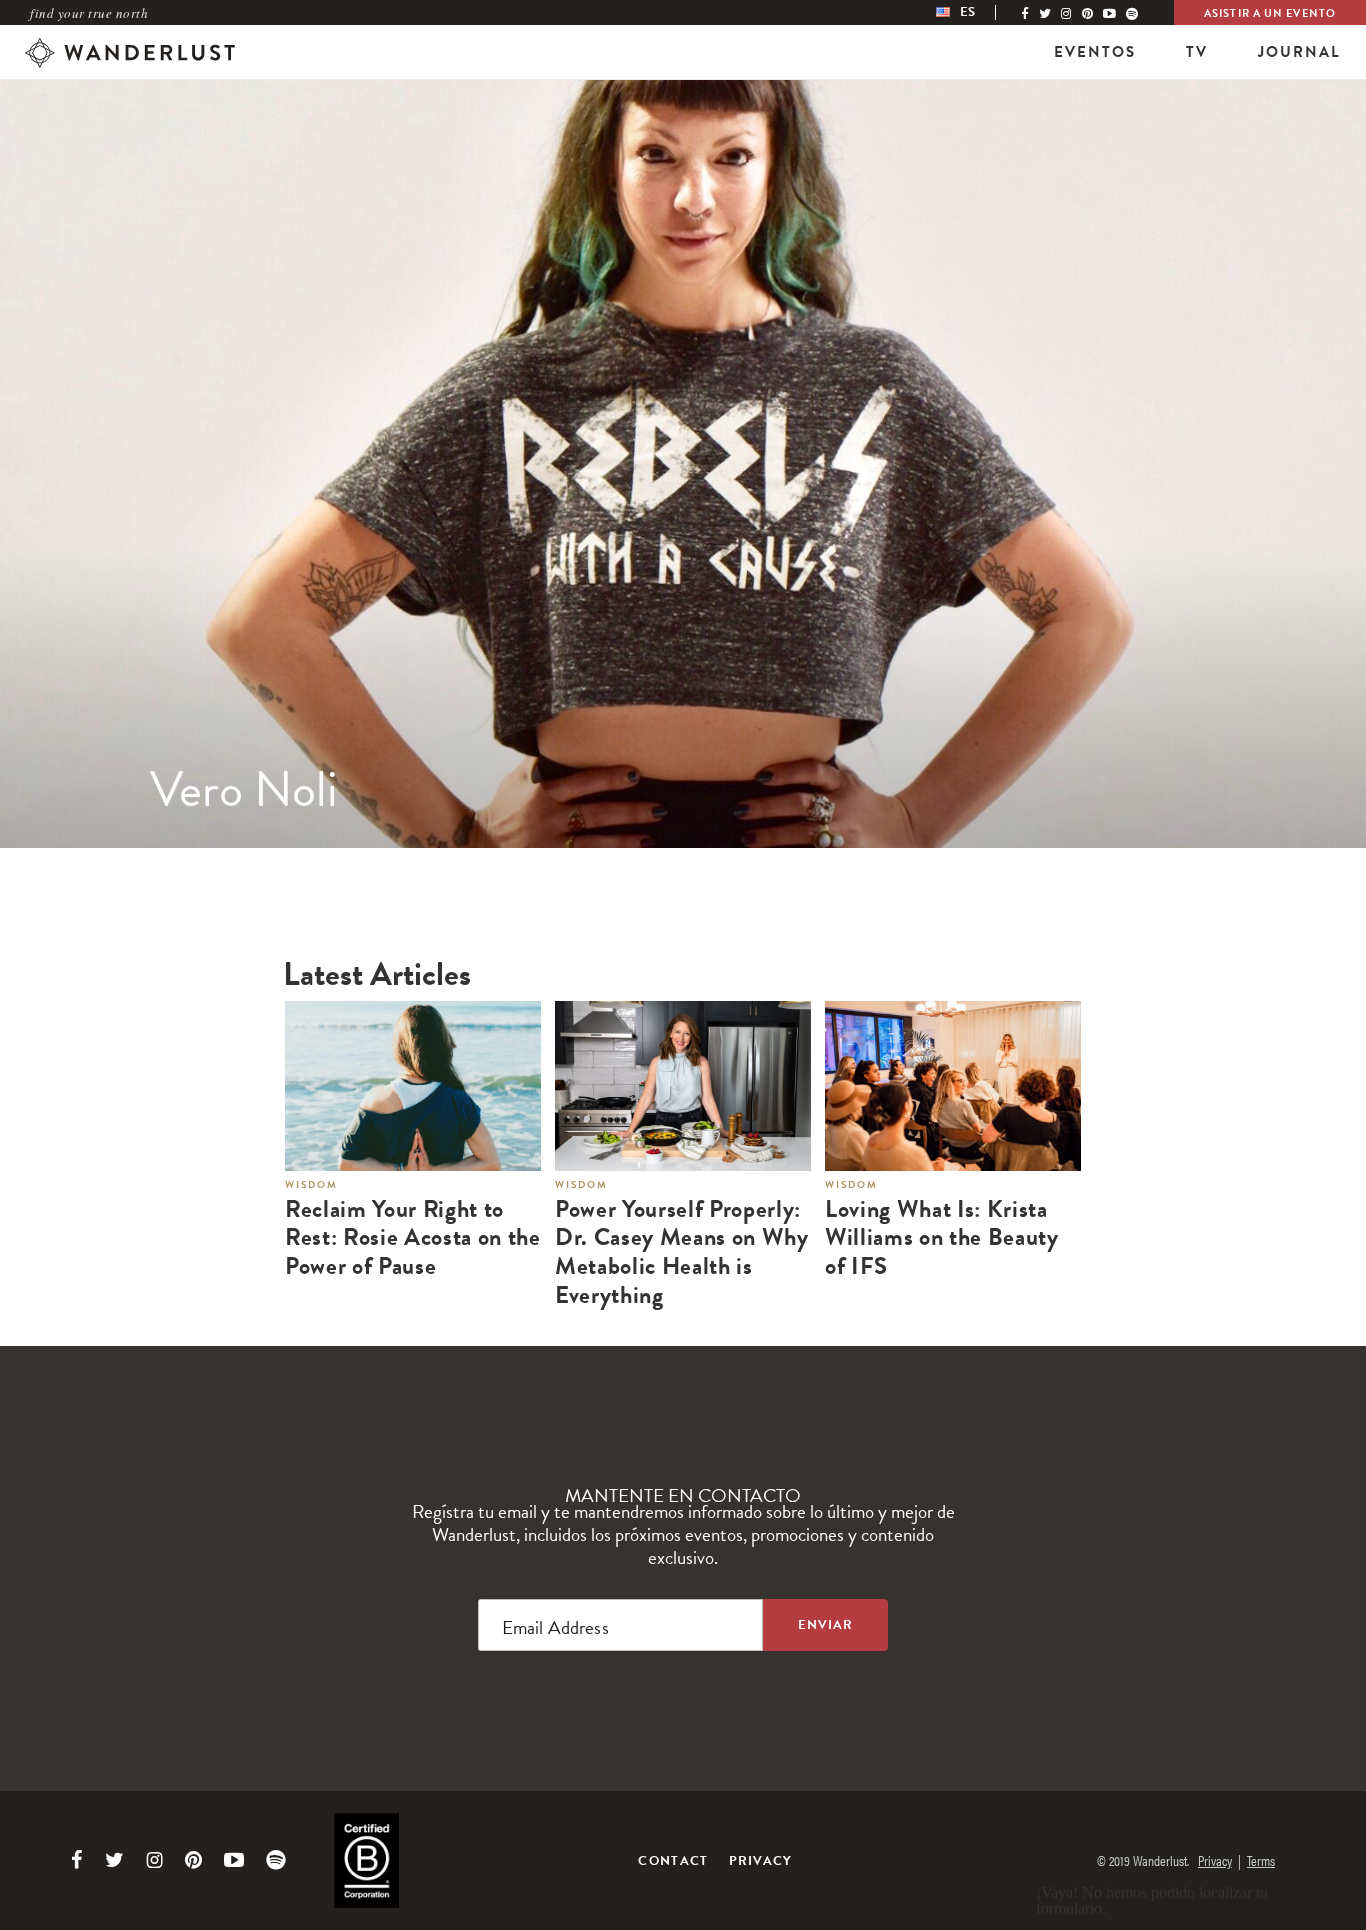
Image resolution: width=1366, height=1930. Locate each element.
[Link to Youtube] (234, 1860)
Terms (1261, 1860)
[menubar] (976, 12)
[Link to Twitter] (114, 1860)
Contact (673, 1861)
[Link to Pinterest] (193, 1860)
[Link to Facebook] (77, 1860)
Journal (1299, 52)
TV (1197, 52)
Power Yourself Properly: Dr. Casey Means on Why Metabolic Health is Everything (682, 1252)
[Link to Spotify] (276, 1860)
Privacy (761, 1861)
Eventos (1095, 52)
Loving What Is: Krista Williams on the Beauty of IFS (942, 1238)
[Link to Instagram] (154, 1860)
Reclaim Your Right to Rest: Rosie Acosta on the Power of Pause (413, 1238)
